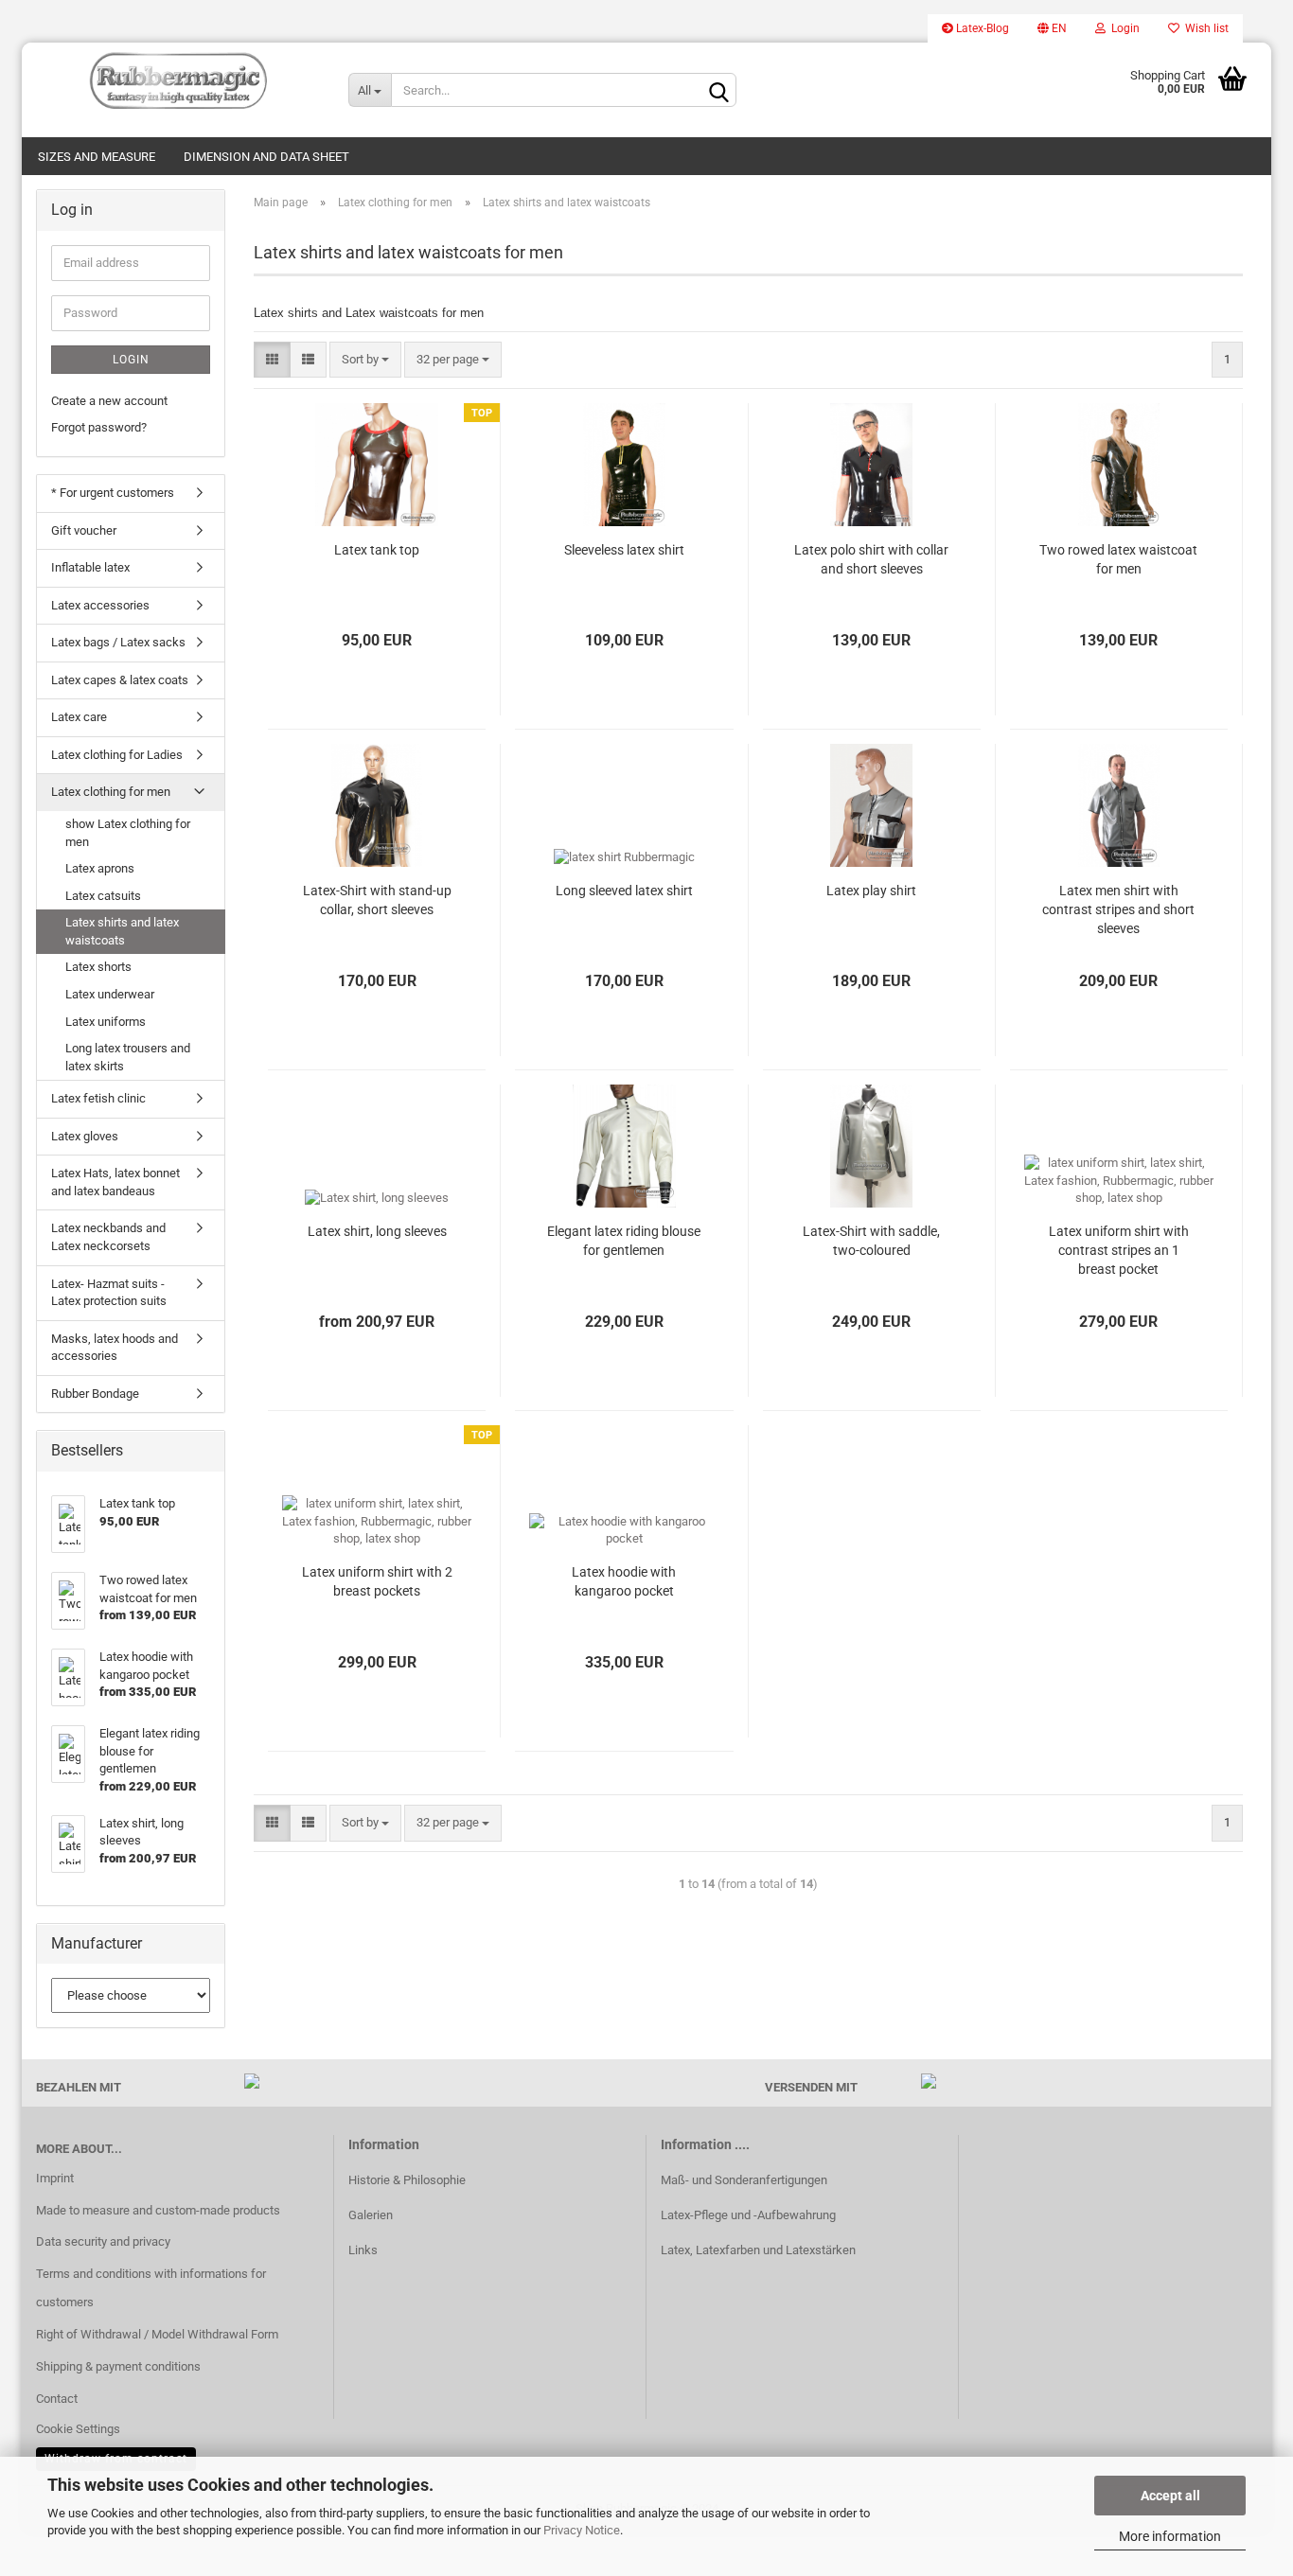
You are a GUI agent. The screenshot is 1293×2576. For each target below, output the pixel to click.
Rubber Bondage (95, 1394)
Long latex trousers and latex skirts (128, 1057)
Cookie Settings (78, 2429)
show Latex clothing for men (128, 833)
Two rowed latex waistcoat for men (1118, 559)
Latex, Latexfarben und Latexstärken (758, 2250)
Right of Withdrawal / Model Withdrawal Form (157, 2334)
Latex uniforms (106, 1022)
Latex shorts (98, 967)
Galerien (371, 2215)
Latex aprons (100, 868)
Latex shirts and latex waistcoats (122, 931)
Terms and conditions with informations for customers (151, 2288)
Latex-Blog (981, 28)
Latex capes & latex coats (120, 680)
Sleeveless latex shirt (624, 550)
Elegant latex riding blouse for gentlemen (624, 1241)
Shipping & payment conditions (118, 2366)
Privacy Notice (582, 2530)
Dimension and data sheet (266, 157)
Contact (57, 2399)
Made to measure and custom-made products (158, 2210)
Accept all (1170, 2496)
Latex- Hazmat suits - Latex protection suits (109, 1293)
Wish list (1204, 28)
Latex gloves (85, 1136)
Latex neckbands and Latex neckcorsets (108, 1237)
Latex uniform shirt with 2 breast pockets (377, 1581)
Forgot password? (99, 427)
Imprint (55, 2178)
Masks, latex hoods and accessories (115, 1348)
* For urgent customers (113, 493)
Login (1123, 28)
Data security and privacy (103, 2241)
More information (1170, 2536)
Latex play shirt (871, 891)
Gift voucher (84, 530)
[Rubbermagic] (178, 80)
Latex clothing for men (111, 792)
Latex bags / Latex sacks (118, 642)
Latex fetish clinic (98, 1098)
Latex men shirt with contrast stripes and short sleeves (1118, 909)
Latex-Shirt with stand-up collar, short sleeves (377, 900)
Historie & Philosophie (407, 2180)
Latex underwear (110, 994)
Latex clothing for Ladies (117, 755)
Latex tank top (377, 550)
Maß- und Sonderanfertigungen (744, 2180)
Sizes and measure (97, 157)
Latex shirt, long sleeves (377, 1231)
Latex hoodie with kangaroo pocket (624, 1581)
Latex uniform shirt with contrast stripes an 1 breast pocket (1119, 1250)
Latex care (79, 717)
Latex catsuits (103, 896)
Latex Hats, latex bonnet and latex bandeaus (115, 1182)
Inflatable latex (90, 567)
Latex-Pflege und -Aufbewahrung (748, 2215)
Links (363, 2250)
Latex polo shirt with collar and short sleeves (871, 559)
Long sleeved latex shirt (624, 891)
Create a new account (109, 401)
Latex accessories (100, 605)
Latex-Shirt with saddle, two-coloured (871, 1241)
